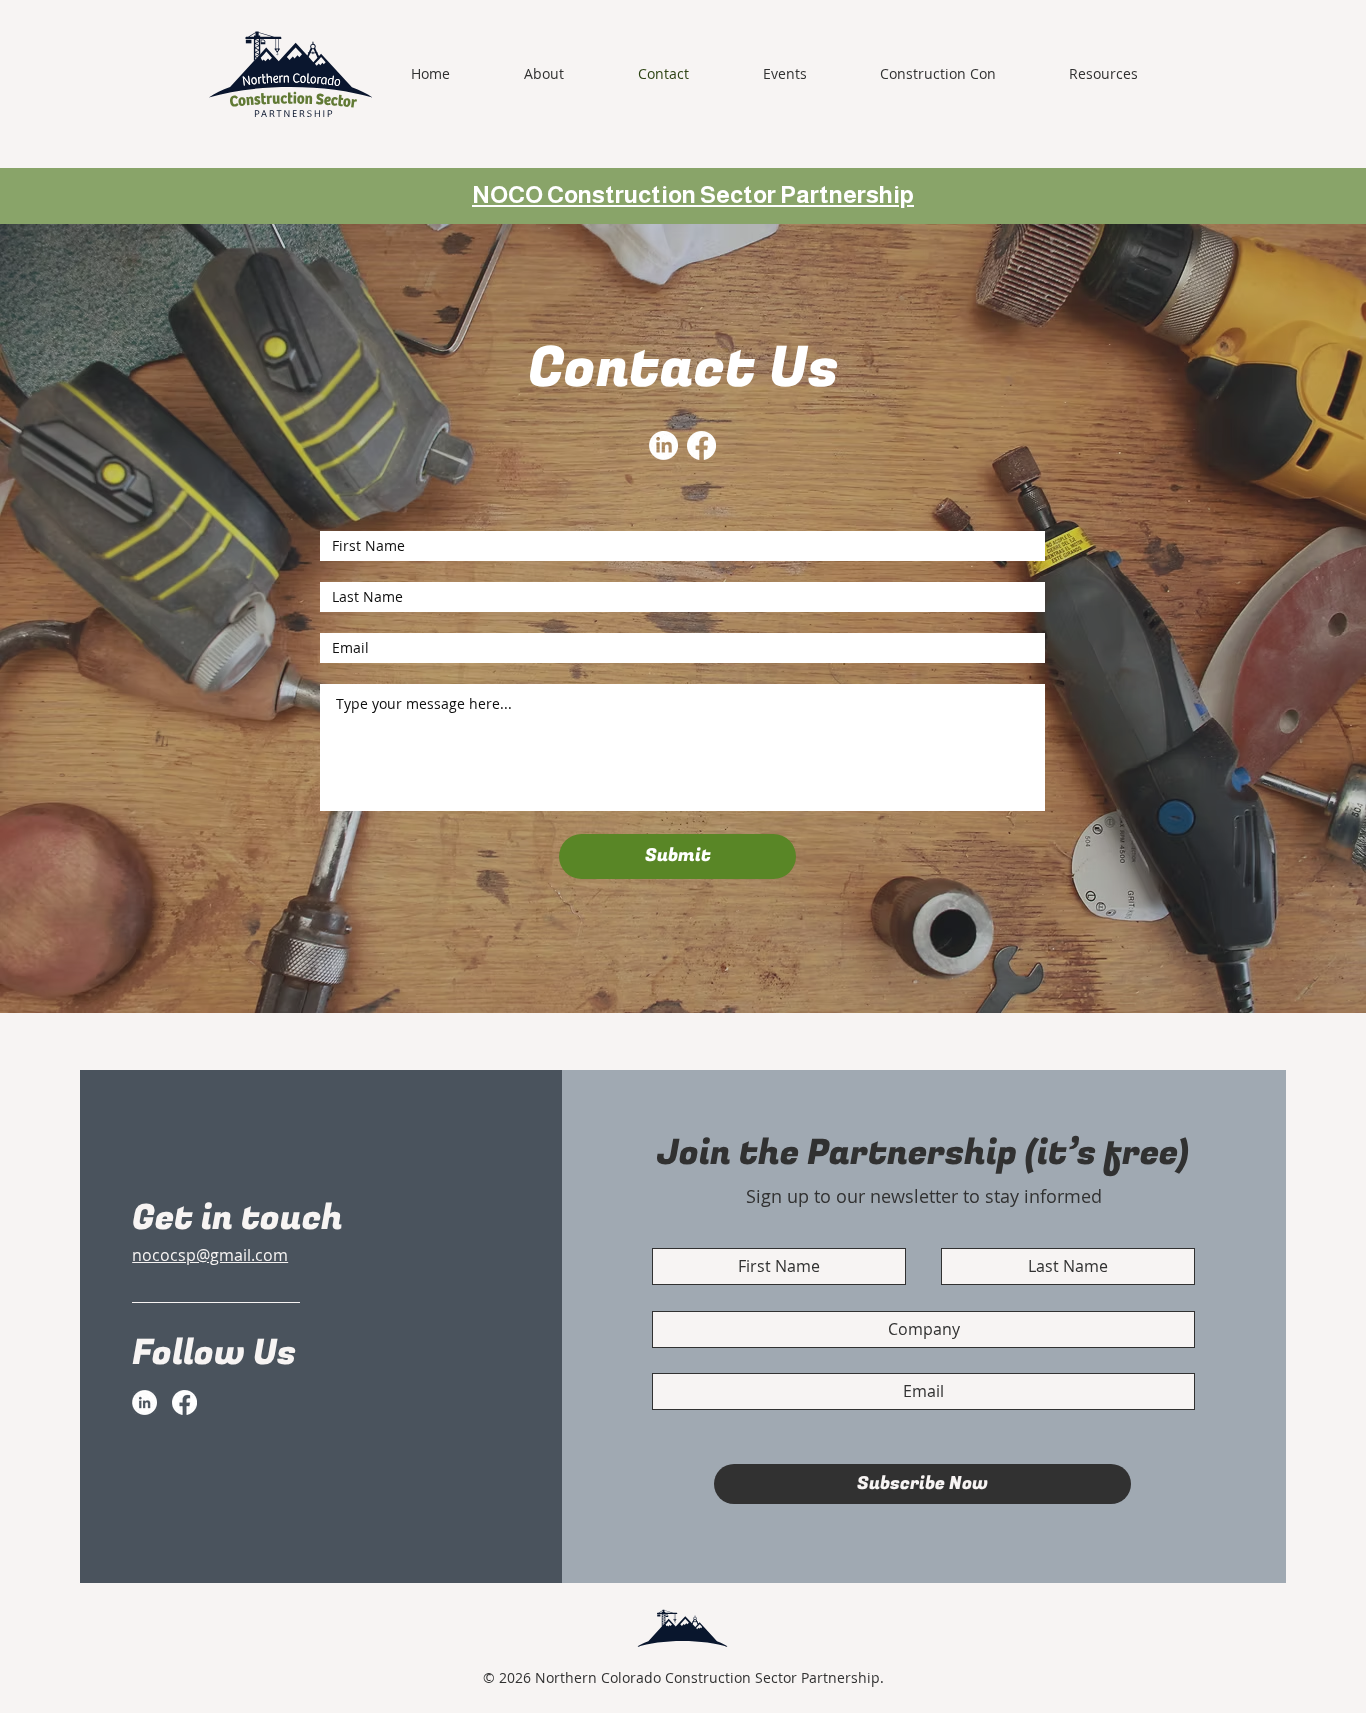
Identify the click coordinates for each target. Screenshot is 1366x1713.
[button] (959, 74)
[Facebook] (701, 445)
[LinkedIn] (663, 445)
